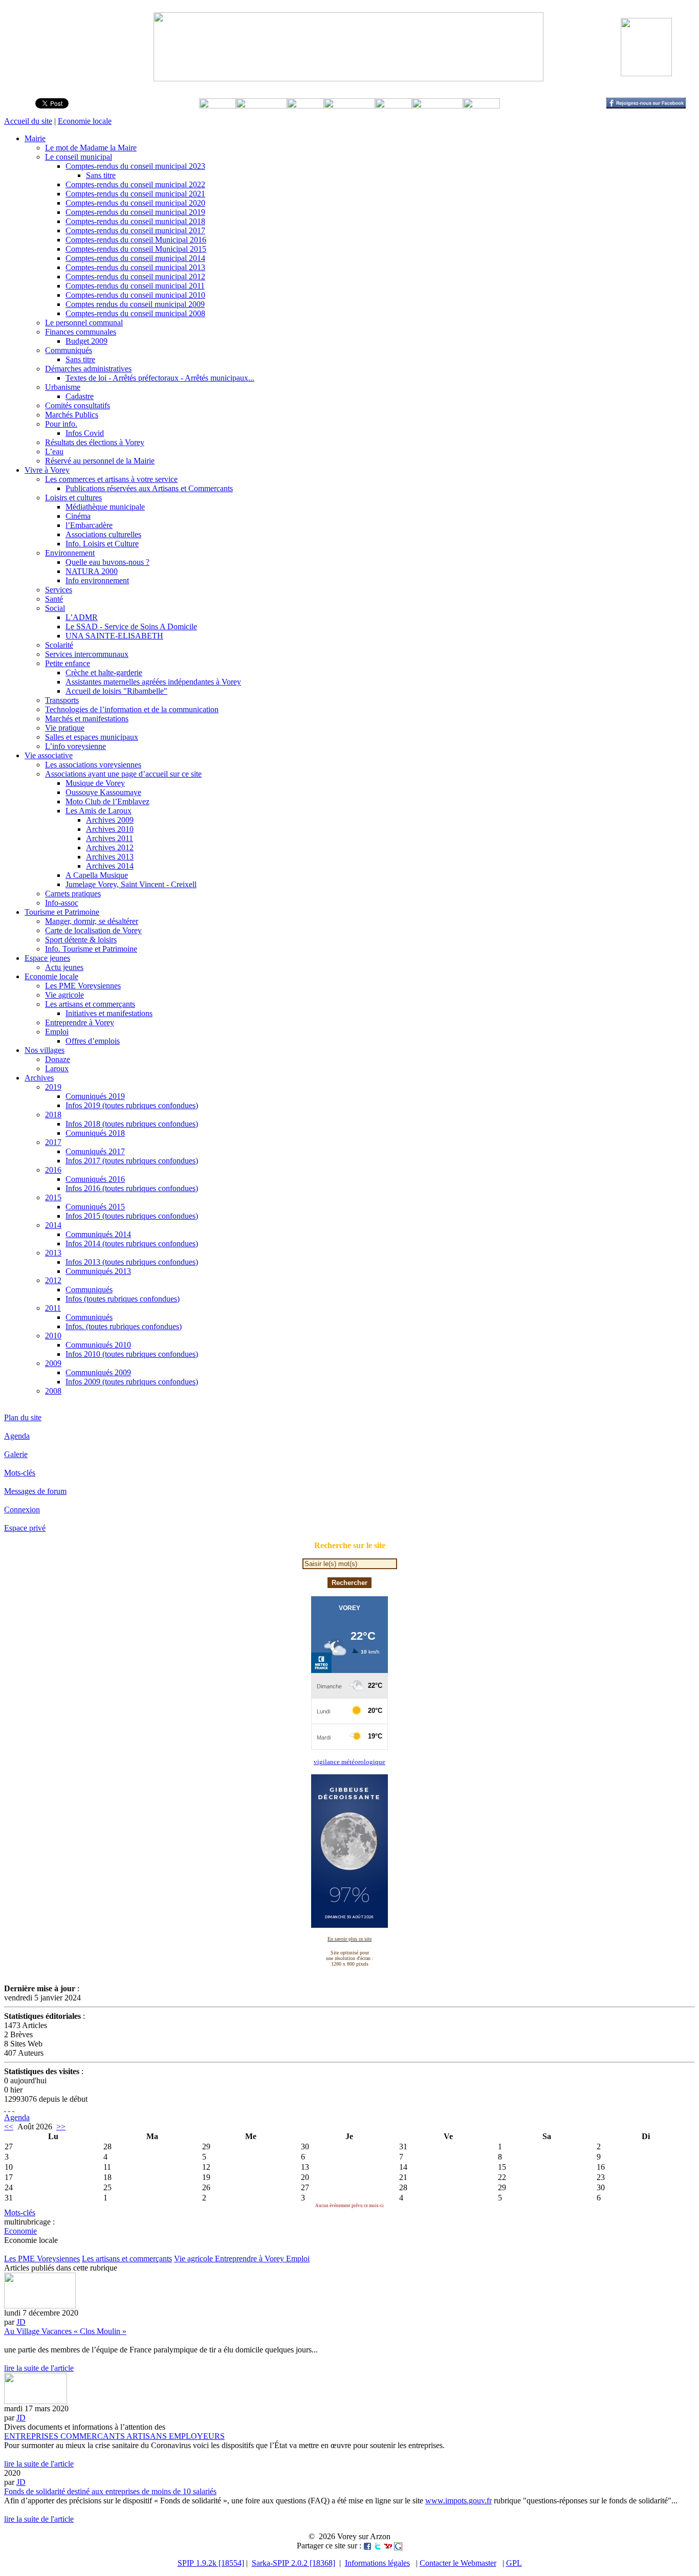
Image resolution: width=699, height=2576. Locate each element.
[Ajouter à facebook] (367, 2546)
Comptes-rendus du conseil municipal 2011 (135, 286)
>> (61, 2127)
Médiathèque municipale (105, 507)
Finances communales (81, 332)
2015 (53, 1197)
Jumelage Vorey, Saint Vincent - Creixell (131, 884)
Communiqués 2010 (98, 1345)
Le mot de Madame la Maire (91, 148)
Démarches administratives (88, 369)
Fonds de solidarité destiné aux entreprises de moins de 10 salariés (110, 2491)
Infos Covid (85, 433)
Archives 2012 (110, 847)
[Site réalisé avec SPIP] (13, 2108)
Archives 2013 (110, 857)
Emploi (57, 1032)
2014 (53, 1225)
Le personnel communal (84, 323)
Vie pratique (65, 728)
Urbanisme (63, 387)
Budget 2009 (86, 341)
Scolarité (59, 645)
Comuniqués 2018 (95, 1133)
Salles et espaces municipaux (92, 737)
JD (21, 2322)
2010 (53, 1336)
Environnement (70, 553)
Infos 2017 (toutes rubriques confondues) (132, 1161)
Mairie (35, 138)
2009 (53, 1363)
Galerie (16, 1454)
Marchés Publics (72, 415)
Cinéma (78, 516)
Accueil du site (28, 121)
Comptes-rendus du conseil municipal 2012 (135, 277)
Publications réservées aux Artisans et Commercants (149, 488)
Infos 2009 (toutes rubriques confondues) (132, 1382)
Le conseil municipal (79, 157)
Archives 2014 (110, 866)
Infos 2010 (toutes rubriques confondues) (132, 1354)
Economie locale (85, 121)
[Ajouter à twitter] (378, 2546)
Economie (20, 2231)
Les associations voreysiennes (93, 765)
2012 (53, 1280)
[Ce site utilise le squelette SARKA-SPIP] (9, 2108)
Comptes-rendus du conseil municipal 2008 (135, 313)
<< (9, 2127)
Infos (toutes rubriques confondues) (123, 1299)
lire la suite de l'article (39, 2368)
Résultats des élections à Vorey (95, 442)
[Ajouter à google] (398, 2546)
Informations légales (377, 2563)
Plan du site (23, 1417)
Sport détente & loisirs (81, 940)
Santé (54, 599)
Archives (39, 1078)
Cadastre (80, 396)
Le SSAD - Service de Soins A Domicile (131, 626)
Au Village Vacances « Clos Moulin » (65, 2331)
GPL (514, 2563)
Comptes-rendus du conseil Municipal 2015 (136, 249)
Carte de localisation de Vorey (93, 930)
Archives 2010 (110, 829)
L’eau (54, 452)
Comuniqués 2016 (95, 1179)
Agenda (17, 1436)
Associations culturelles (103, 534)
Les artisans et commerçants (90, 1004)
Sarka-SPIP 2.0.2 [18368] (293, 2563)
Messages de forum (35, 1491)
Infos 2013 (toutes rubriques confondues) (132, 1262)
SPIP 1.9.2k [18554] (211, 2563)
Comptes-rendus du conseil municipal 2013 (135, 267)
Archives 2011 (110, 838)
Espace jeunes (47, 958)
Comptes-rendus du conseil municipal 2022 (135, 184)
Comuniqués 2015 (95, 1207)
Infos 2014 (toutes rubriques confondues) (132, 1243)
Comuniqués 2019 (95, 1096)
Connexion (22, 1510)
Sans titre (101, 175)
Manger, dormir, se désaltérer (92, 921)
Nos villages (45, 1050)
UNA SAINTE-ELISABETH (114, 636)
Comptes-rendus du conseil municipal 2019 (135, 212)
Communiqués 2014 (98, 1234)
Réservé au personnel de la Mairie (100, 461)
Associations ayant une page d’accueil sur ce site (123, 774)
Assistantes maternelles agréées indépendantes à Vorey (153, 682)
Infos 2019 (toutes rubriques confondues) (132, 1105)
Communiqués (69, 350)
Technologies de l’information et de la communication (132, 709)
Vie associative (49, 755)
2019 (53, 1087)
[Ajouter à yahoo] (388, 2546)
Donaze (58, 1059)
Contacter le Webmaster (458, 2563)
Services (59, 590)
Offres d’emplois (93, 1041)
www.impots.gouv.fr (458, 2501)
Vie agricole (64, 995)
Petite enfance (68, 663)
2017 (53, 1142)
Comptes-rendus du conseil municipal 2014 (135, 258)
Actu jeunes (64, 967)
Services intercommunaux (87, 654)
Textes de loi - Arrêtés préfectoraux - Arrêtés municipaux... (160, 378)
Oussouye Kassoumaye (103, 792)
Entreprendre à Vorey (80, 1022)
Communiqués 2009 (98, 1372)
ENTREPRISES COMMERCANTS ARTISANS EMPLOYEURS (114, 2436)
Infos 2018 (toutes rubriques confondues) (132, 1124)
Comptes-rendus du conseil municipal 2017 (135, 230)
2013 (53, 1253)
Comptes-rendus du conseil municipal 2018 (135, 221)
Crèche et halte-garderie (104, 673)
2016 (53, 1170)
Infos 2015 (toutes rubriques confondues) (132, 1216)
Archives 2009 (110, 820)
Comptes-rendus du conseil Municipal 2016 (136, 240)
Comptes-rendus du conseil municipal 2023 (135, 166)
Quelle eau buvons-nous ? (107, 562)
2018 (53, 1115)
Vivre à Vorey (47, 470)
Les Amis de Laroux (99, 811)
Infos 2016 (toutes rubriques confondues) (132, 1188)
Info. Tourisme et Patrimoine (91, 949)
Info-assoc (62, 903)
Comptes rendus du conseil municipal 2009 (135, 304)
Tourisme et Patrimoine (62, 912)
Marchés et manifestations (87, 719)
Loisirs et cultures (73, 498)
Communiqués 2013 (98, 1271)
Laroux (57, 1069)
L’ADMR (82, 617)
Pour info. (61, 424)
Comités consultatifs (78, 405)
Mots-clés (20, 1473)
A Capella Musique (97, 875)
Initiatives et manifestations (109, 1013)
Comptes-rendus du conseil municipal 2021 (135, 194)
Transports (62, 700)
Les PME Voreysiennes (83, 986)
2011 (53, 1308)
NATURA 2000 (92, 571)
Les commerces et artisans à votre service (111, 479)
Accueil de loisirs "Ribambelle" (116, 691)
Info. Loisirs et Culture (102, 544)
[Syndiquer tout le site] (5, 2108)
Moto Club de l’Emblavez (107, 801)
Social (55, 608)
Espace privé (25, 1528)
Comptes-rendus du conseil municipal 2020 (135, 203)
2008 (53, 1391)
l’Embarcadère (89, 525)
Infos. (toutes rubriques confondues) (124, 1326)
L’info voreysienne (75, 746)
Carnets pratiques (73, 894)
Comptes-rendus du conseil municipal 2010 (135, 295)
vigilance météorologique (349, 1762)
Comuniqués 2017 (95, 1151)
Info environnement (97, 580)
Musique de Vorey (95, 783)
